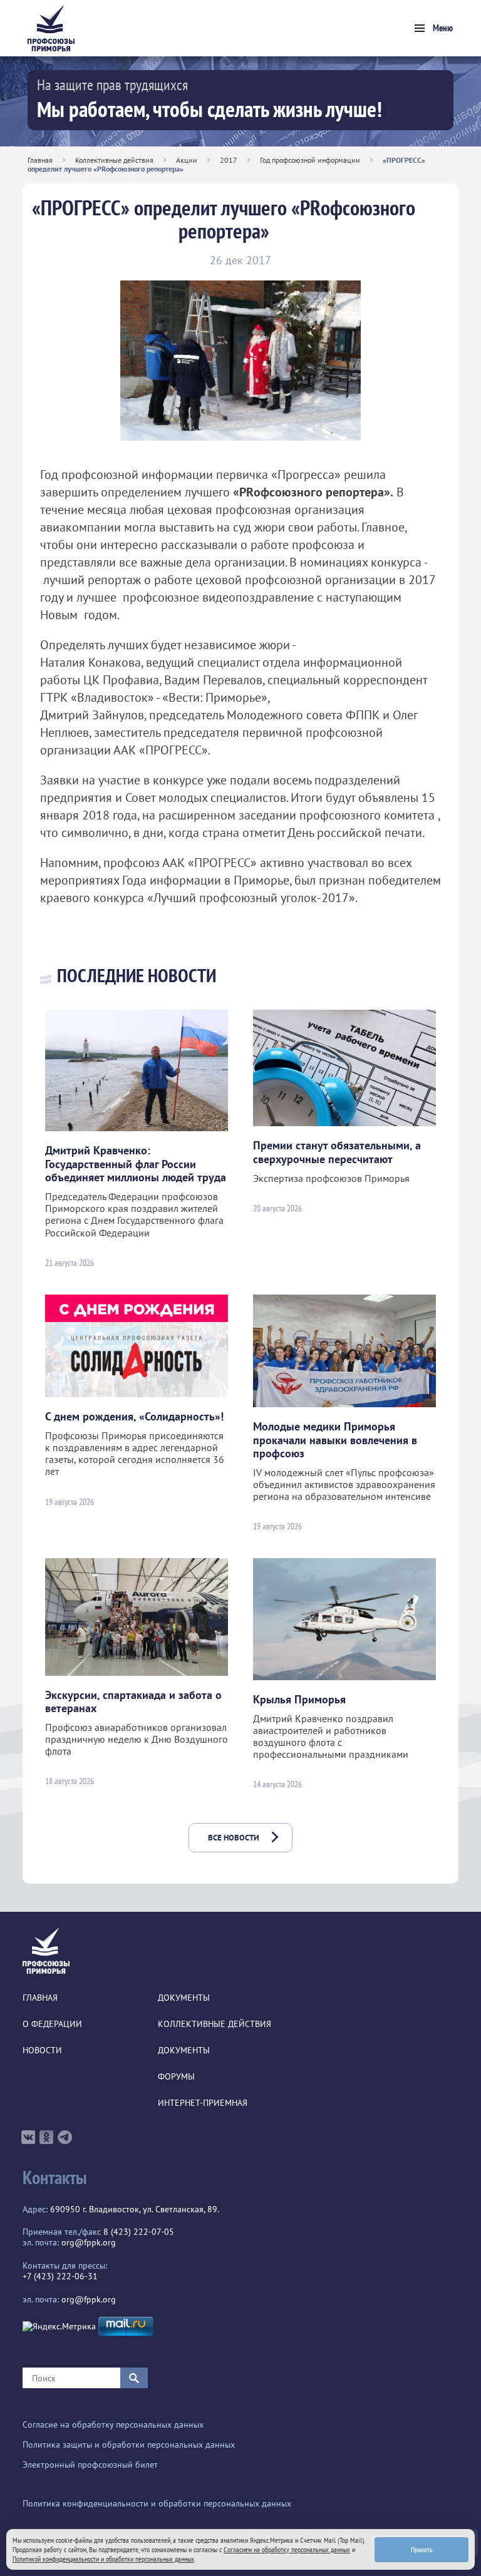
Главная (40, 160)
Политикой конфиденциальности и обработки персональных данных (103, 2559)
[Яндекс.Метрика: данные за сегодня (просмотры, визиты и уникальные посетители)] (59, 2327)
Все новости (234, 1838)
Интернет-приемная (203, 2103)
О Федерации (52, 2024)
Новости (42, 2050)
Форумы (176, 2077)
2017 (229, 160)
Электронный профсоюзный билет (90, 2465)
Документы (184, 1998)
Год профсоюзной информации (310, 160)
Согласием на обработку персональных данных (287, 2549)
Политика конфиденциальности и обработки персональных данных (157, 2504)
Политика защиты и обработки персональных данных (129, 2445)
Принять (422, 2549)
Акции (187, 160)
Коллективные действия (114, 160)
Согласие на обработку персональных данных (113, 2425)
